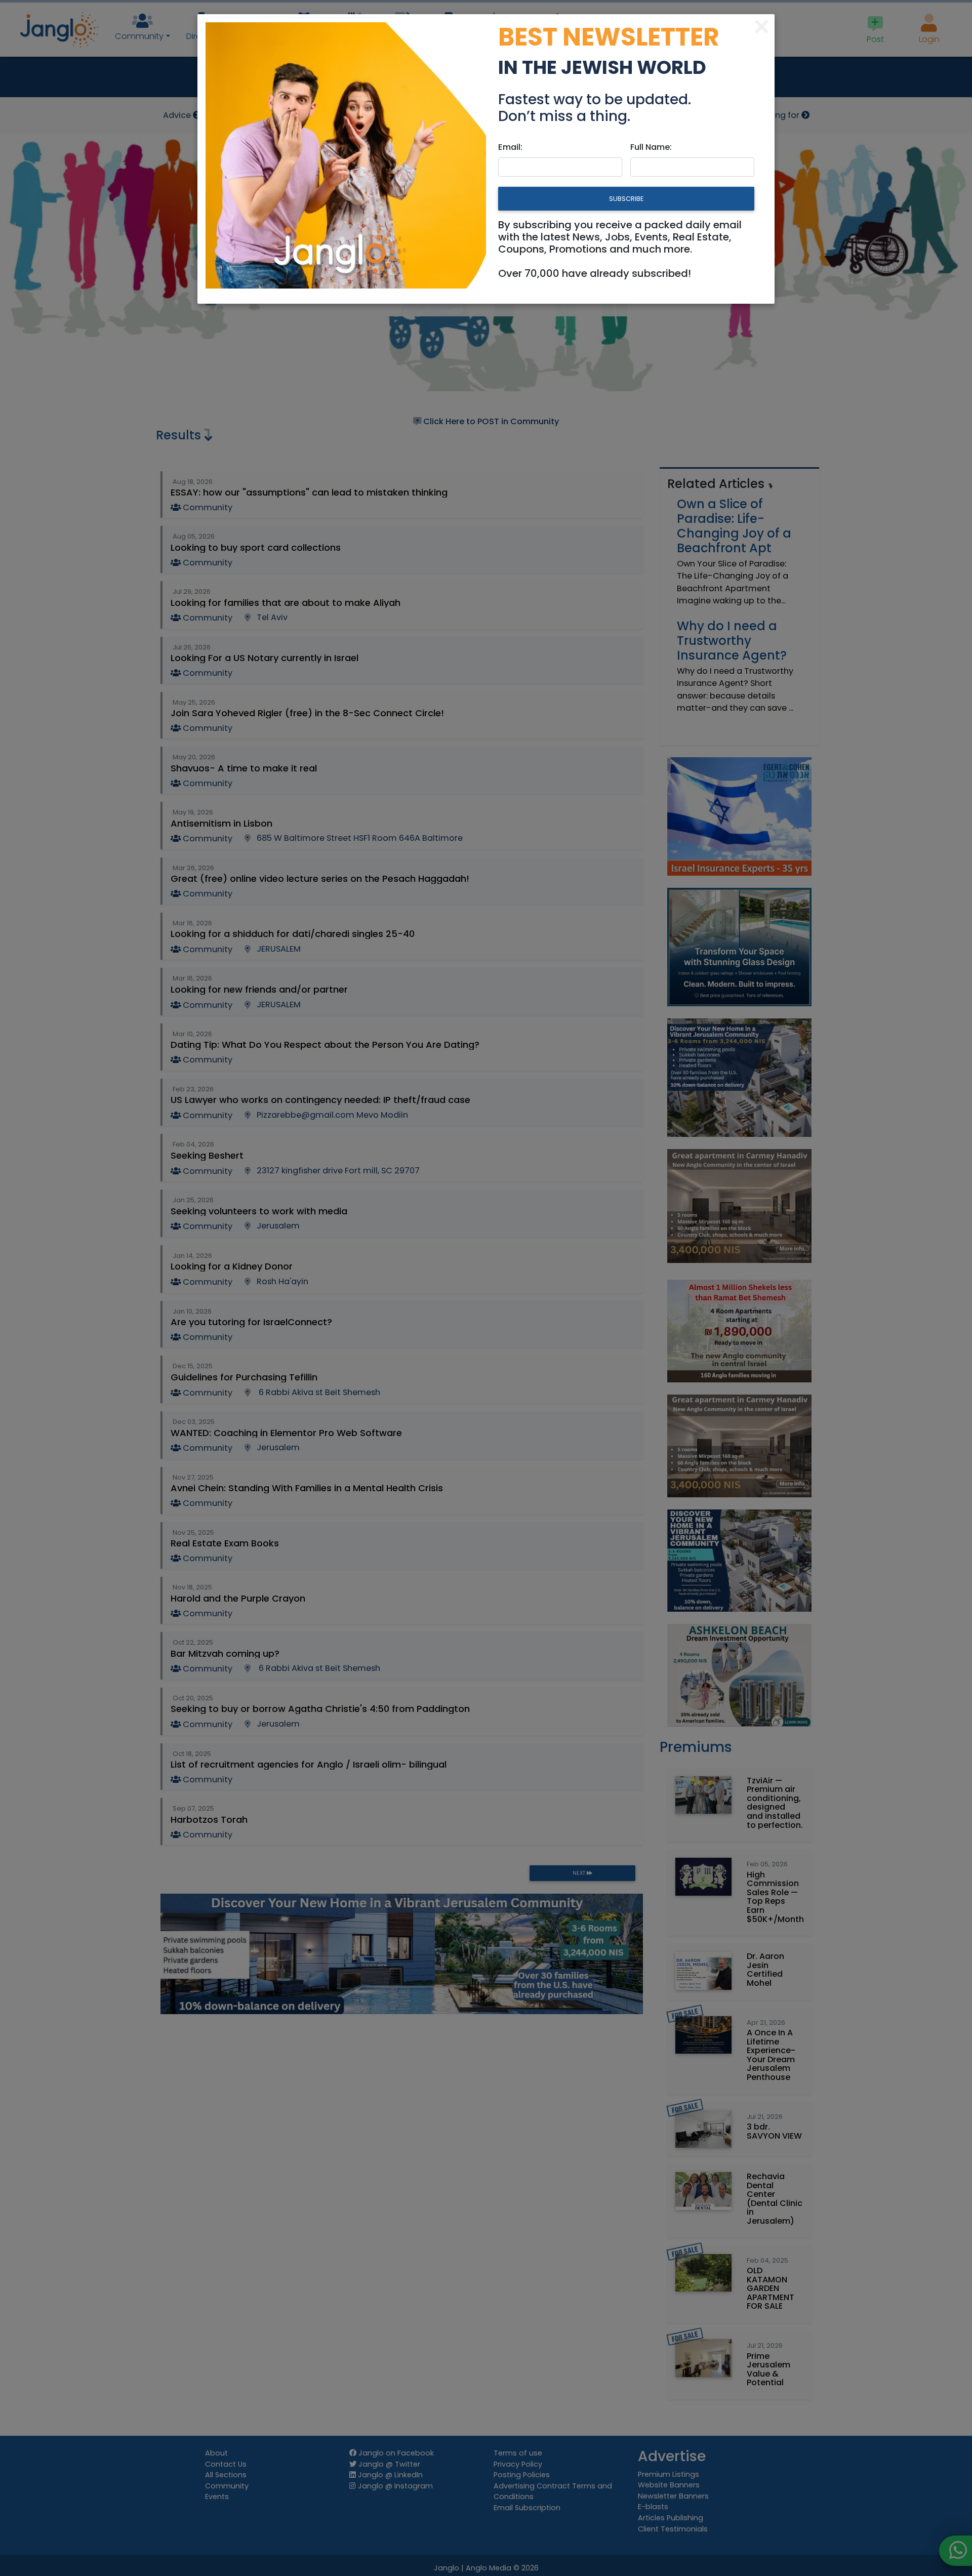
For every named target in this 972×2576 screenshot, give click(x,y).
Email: (510, 147)
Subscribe (626, 199)
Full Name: (651, 147)
